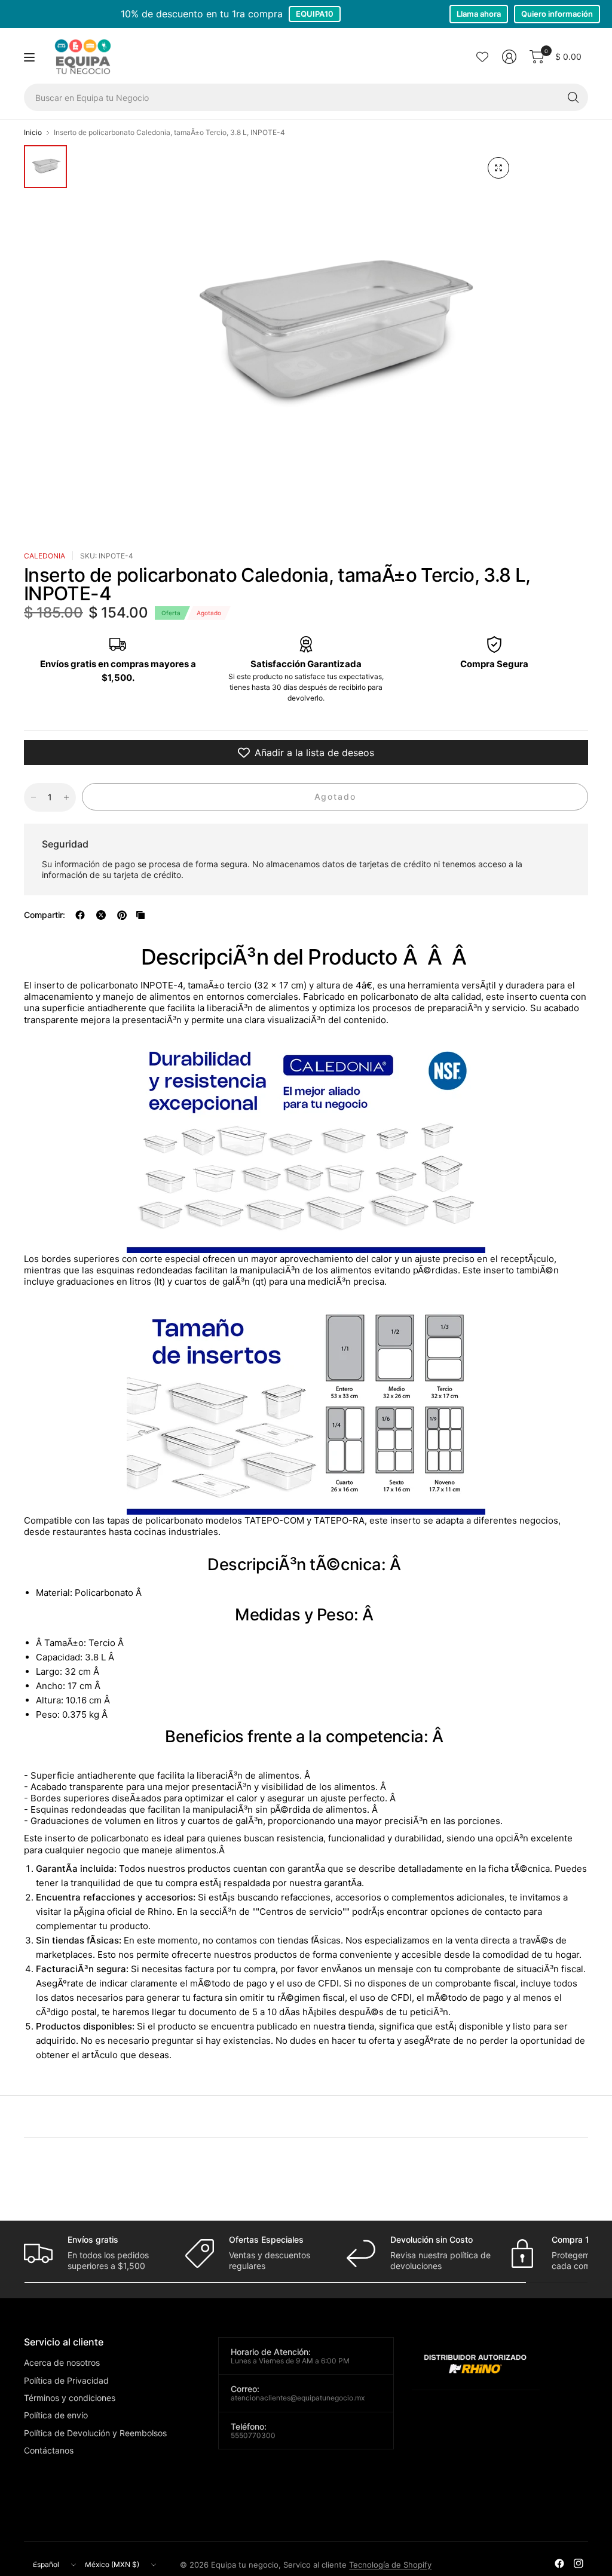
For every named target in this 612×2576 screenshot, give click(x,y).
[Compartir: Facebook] (80, 915)
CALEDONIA (45, 556)
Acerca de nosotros (62, 2362)
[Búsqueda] (573, 97)
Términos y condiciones (70, 2398)
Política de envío (56, 2415)
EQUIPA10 (315, 14)
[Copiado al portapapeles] (140, 915)
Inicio (33, 133)
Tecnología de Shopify (390, 2565)
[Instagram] (579, 2563)
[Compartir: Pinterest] (122, 915)
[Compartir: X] (101, 915)
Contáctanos (49, 2450)
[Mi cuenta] (509, 57)
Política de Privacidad (66, 2380)
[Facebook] (559, 2563)
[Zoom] (498, 168)
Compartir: (45, 915)
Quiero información (557, 14)
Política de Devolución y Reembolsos (95, 2433)
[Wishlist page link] (482, 57)
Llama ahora (479, 14)
